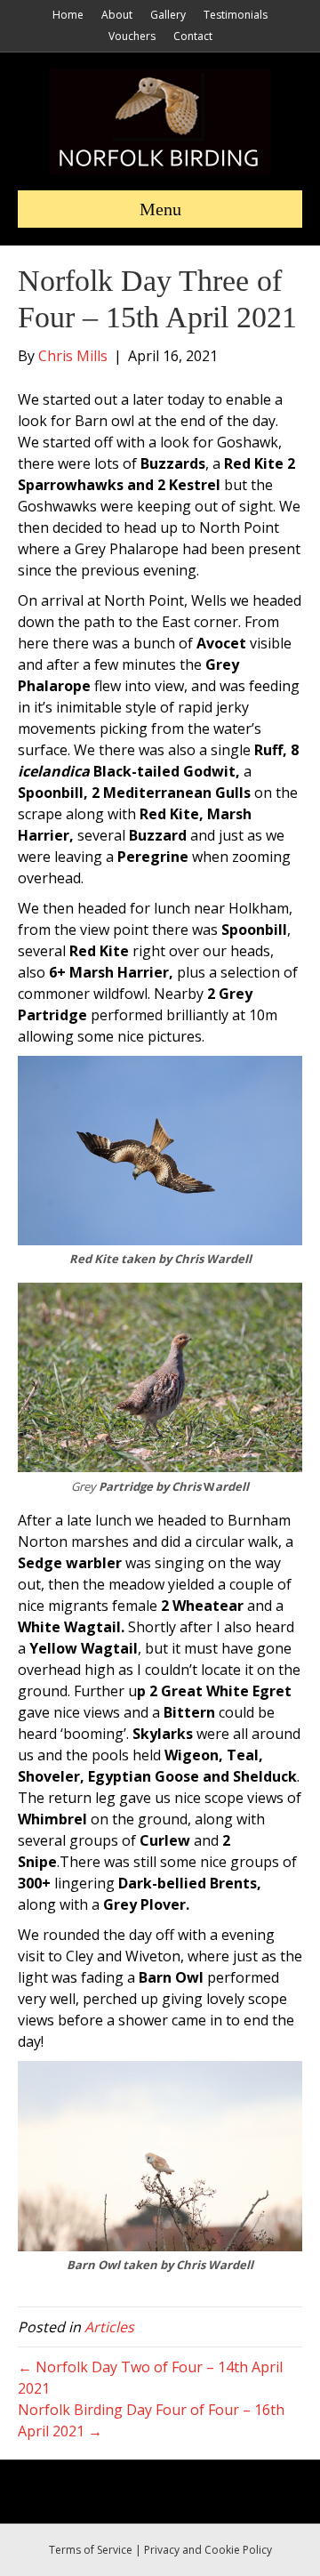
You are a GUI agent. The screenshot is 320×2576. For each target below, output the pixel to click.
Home (68, 15)
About (117, 15)
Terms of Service (91, 2550)
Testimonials (236, 15)
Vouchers (132, 36)
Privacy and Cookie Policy (208, 2550)
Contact (193, 36)
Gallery (168, 15)
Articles (109, 2327)
